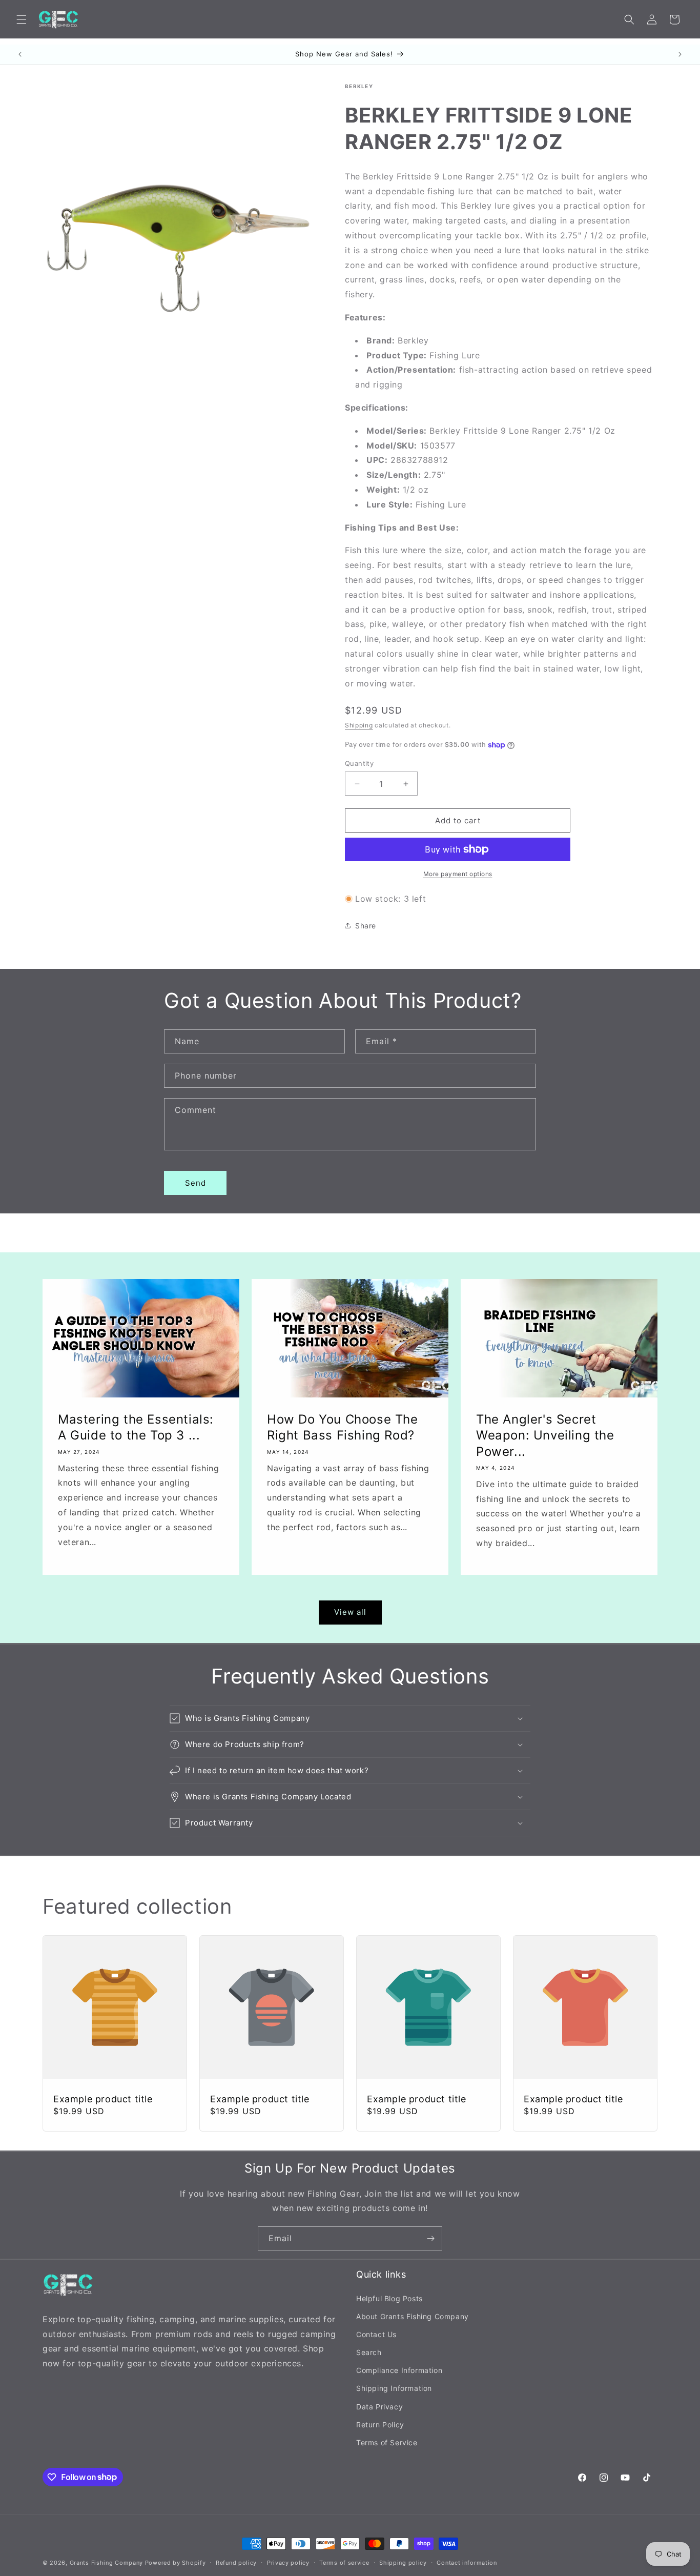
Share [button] (366, 926)
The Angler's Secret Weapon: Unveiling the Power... (545, 1435)
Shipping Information (394, 2388)
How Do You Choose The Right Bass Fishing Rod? (343, 1427)
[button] (22, 19)
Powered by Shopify (176, 2563)
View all (350, 1612)
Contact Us (376, 2334)
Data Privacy (379, 2406)
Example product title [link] (103, 2099)
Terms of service (344, 2562)
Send (195, 1183)
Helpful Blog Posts (389, 2298)
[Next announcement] (680, 54)
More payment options (458, 874)
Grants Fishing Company (106, 2563)
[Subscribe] (430, 2238)
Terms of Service (387, 2442)
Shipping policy (403, 2562)
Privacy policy (288, 2562)
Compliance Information (399, 2370)
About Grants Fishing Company (413, 2316)
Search (369, 2352)
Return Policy (380, 2424)
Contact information (467, 2562)
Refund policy (236, 2562)
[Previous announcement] (20, 54)
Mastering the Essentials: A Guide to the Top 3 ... (136, 1427)
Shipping (359, 725)
